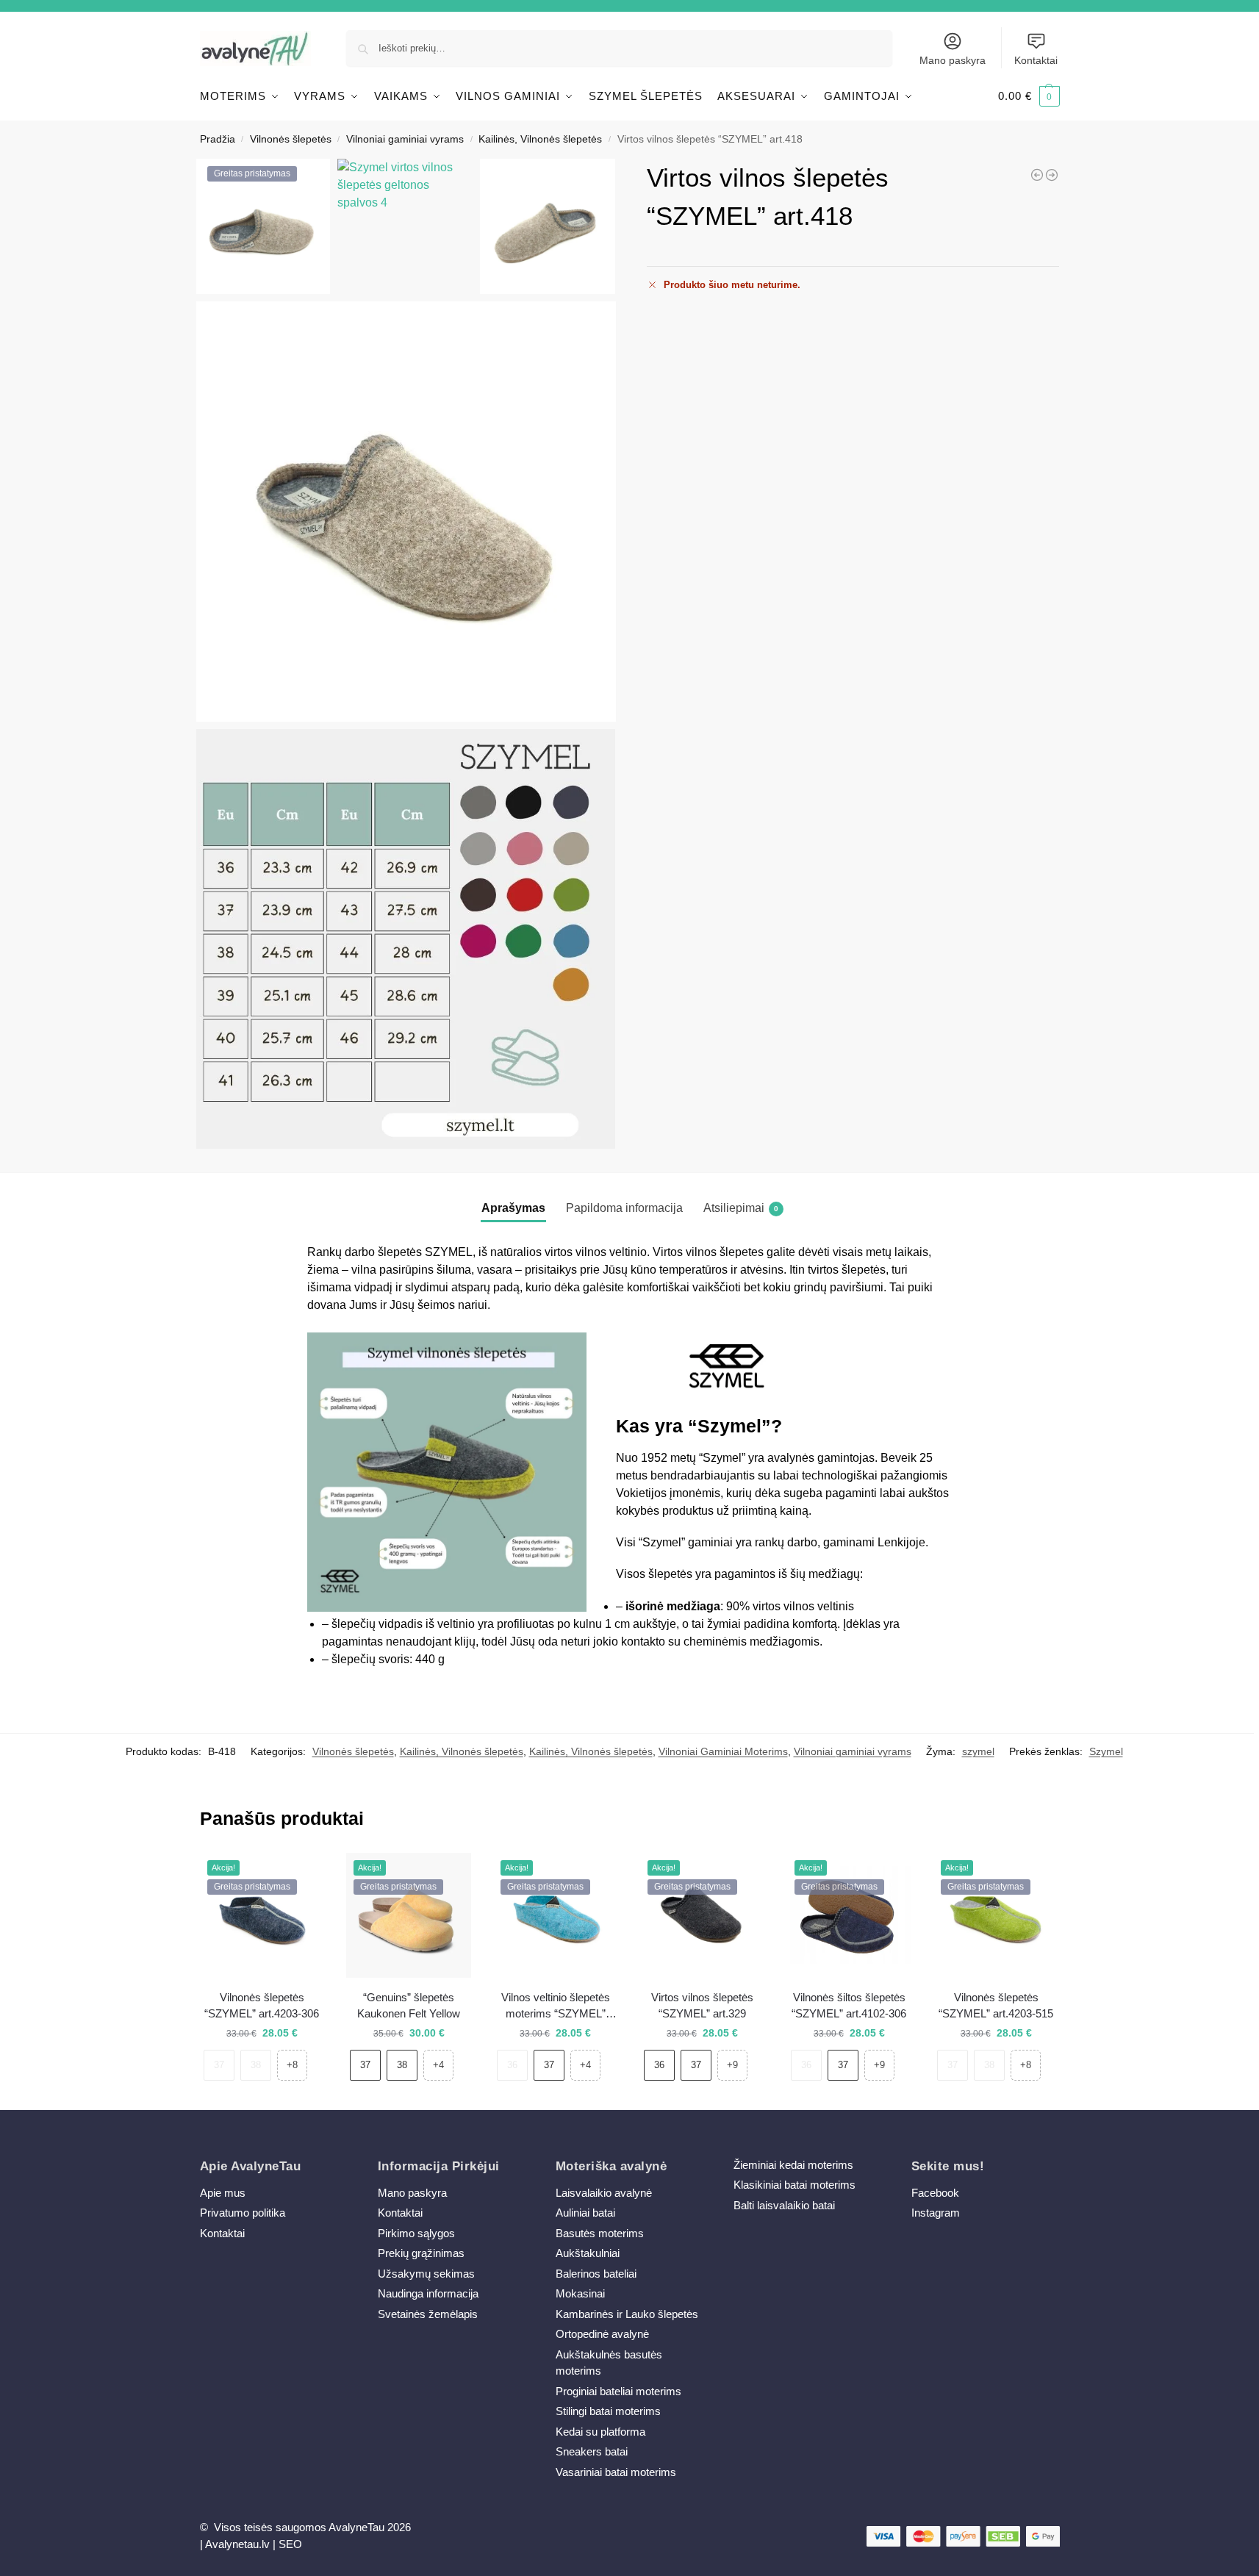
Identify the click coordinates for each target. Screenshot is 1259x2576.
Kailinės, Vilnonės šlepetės (540, 139)
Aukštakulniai (588, 2253)
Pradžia (218, 139)
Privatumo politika (243, 2213)
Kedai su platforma (600, 2432)
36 (512, 2065)
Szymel (1106, 1751)
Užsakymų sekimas (426, 2274)
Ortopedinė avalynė (602, 2334)
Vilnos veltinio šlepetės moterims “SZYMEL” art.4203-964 (556, 2007)
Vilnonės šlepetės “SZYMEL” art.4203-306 (262, 2006)
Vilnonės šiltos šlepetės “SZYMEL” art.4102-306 (849, 2006)
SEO (290, 2544)
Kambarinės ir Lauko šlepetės (627, 2314)
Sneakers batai (592, 2451)
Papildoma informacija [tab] (624, 1208)
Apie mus (223, 2193)
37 (219, 2065)
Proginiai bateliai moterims (618, 2391)
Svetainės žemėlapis (428, 2314)
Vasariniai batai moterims (616, 2472)
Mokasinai (580, 2293)
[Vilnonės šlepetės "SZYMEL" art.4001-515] (1037, 175)
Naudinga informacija (428, 2293)
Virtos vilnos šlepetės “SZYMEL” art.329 (702, 2006)
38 (256, 2065)
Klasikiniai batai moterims (795, 2185)
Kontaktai (1036, 60)
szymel (978, 1751)
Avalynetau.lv (237, 2544)
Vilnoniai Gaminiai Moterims (723, 1751)
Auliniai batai (585, 2213)
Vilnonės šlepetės (291, 139)
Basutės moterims (600, 2233)
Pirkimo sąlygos (416, 2233)
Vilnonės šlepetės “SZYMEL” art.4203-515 (996, 2006)
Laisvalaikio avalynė (604, 2193)
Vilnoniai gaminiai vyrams (405, 139)
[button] (1029, 96)
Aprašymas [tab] (513, 1208)
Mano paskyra (953, 60)
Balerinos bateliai (596, 2274)
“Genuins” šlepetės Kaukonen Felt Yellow (409, 2006)
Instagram (936, 2213)
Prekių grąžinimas (421, 2253)
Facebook (935, 2193)
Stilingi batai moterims (608, 2411)
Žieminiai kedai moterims (793, 2165)
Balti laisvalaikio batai (784, 2205)
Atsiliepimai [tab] (741, 1208)
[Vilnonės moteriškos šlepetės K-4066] (1052, 175)
